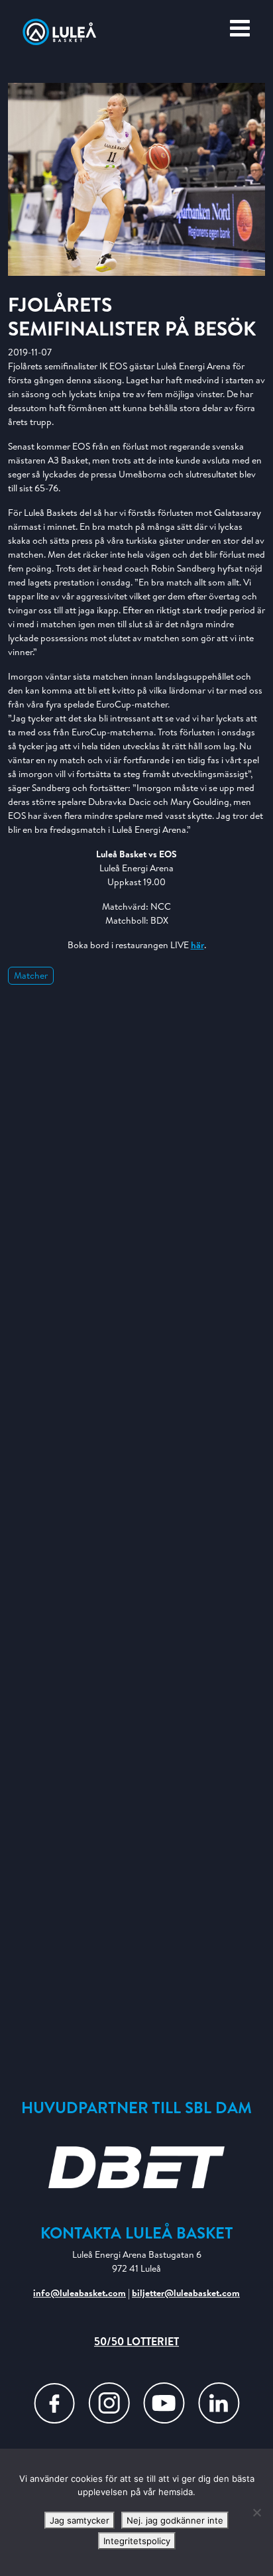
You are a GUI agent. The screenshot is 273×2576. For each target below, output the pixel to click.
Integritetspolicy (137, 2541)
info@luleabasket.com (80, 2293)
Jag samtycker (80, 2520)
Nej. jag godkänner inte (175, 2520)
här (197, 945)
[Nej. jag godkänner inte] (256, 2512)
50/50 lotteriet (136, 2341)
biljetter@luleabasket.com (186, 2293)
